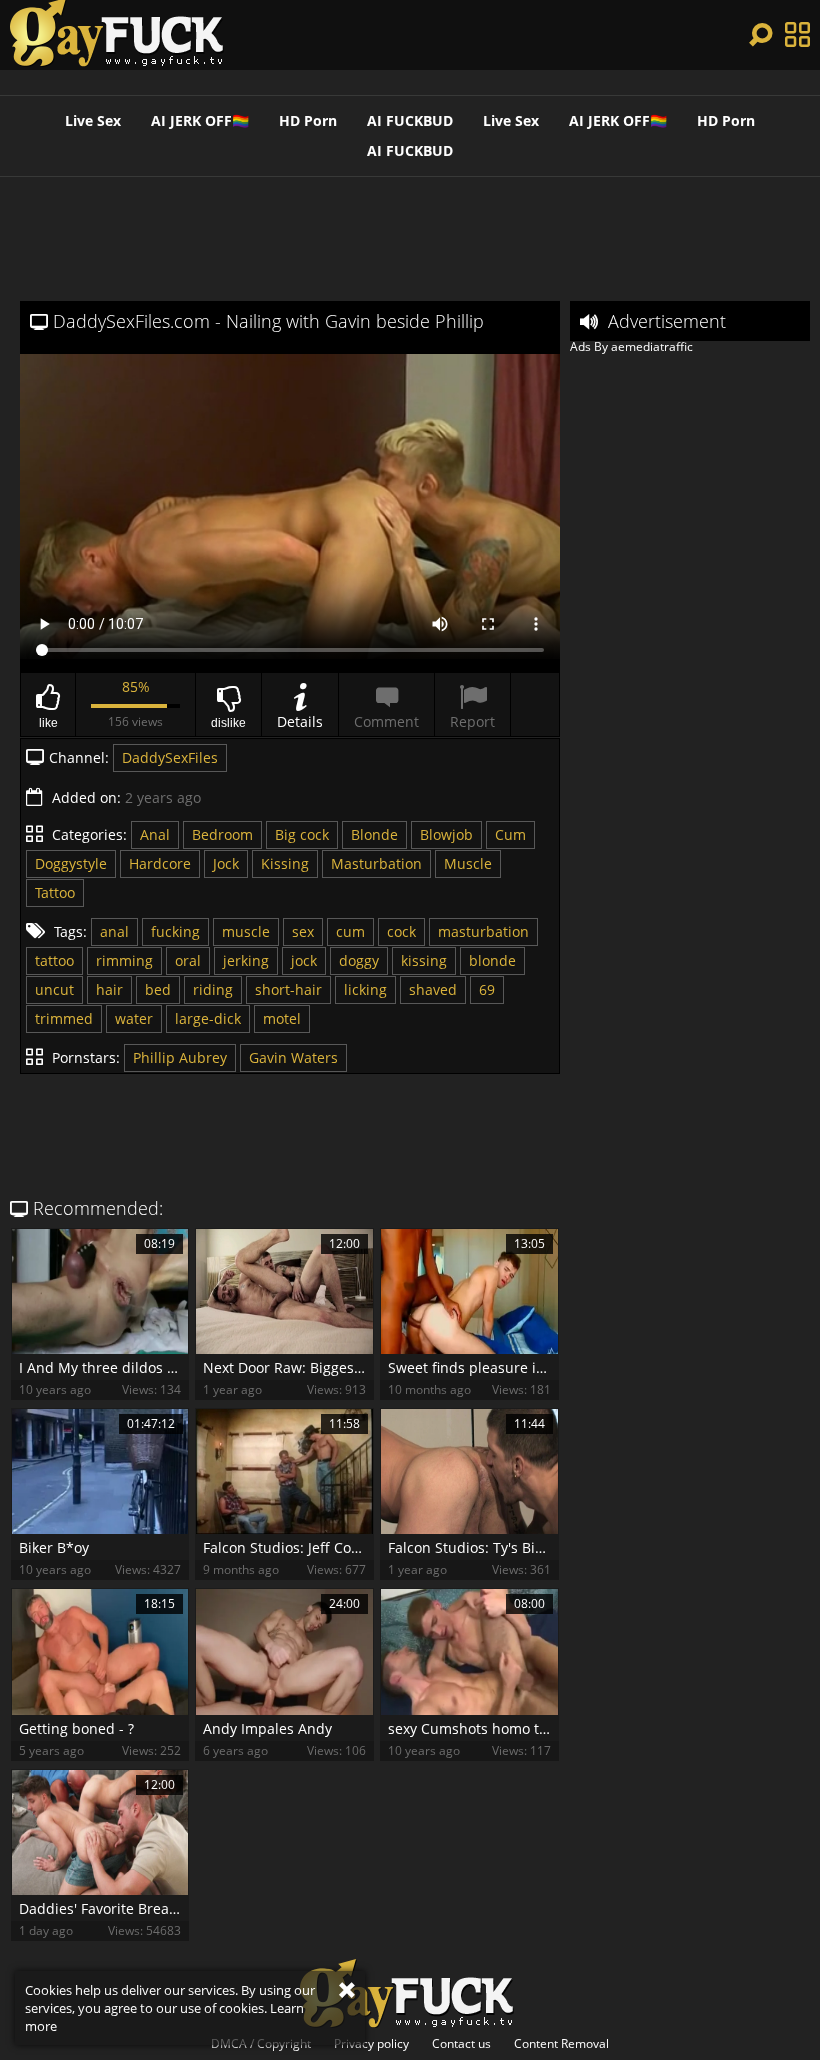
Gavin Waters (293, 1057)
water (134, 1018)
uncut (54, 989)
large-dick (208, 1018)
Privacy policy (371, 2044)
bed (158, 989)
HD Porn (308, 120)
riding (213, 989)
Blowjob (446, 834)
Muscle (468, 863)
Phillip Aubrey (180, 1057)
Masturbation (376, 863)
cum (350, 931)
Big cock (302, 834)
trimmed (64, 1018)
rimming (124, 960)
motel (282, 1018)
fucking (175, 931)
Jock (226, 863)
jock (304, 960)
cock (401, 931)
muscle (246, 931)
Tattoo (55, 892)
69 (487, 989)
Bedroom (222, 834)
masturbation (483, 931)
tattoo (54, 960)
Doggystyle (71, 863)
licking (365, 989)
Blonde (374, 834)
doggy (359, 960)
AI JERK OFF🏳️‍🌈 (200, 120)
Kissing (285, 863)
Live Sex (93, 120)
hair (109, 989)
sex (303, 931)
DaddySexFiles (170, 757)
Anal (155, 834)
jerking (246, 960)
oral (188, 960)
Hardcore (160, 863)
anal (114, 931)
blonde (492, 960)
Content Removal (561, 2044)
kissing (424, 960)
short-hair (288, 989)
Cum (510, 834)
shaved (433, 989)
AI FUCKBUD (410, 120)
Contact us (461, 2044)
